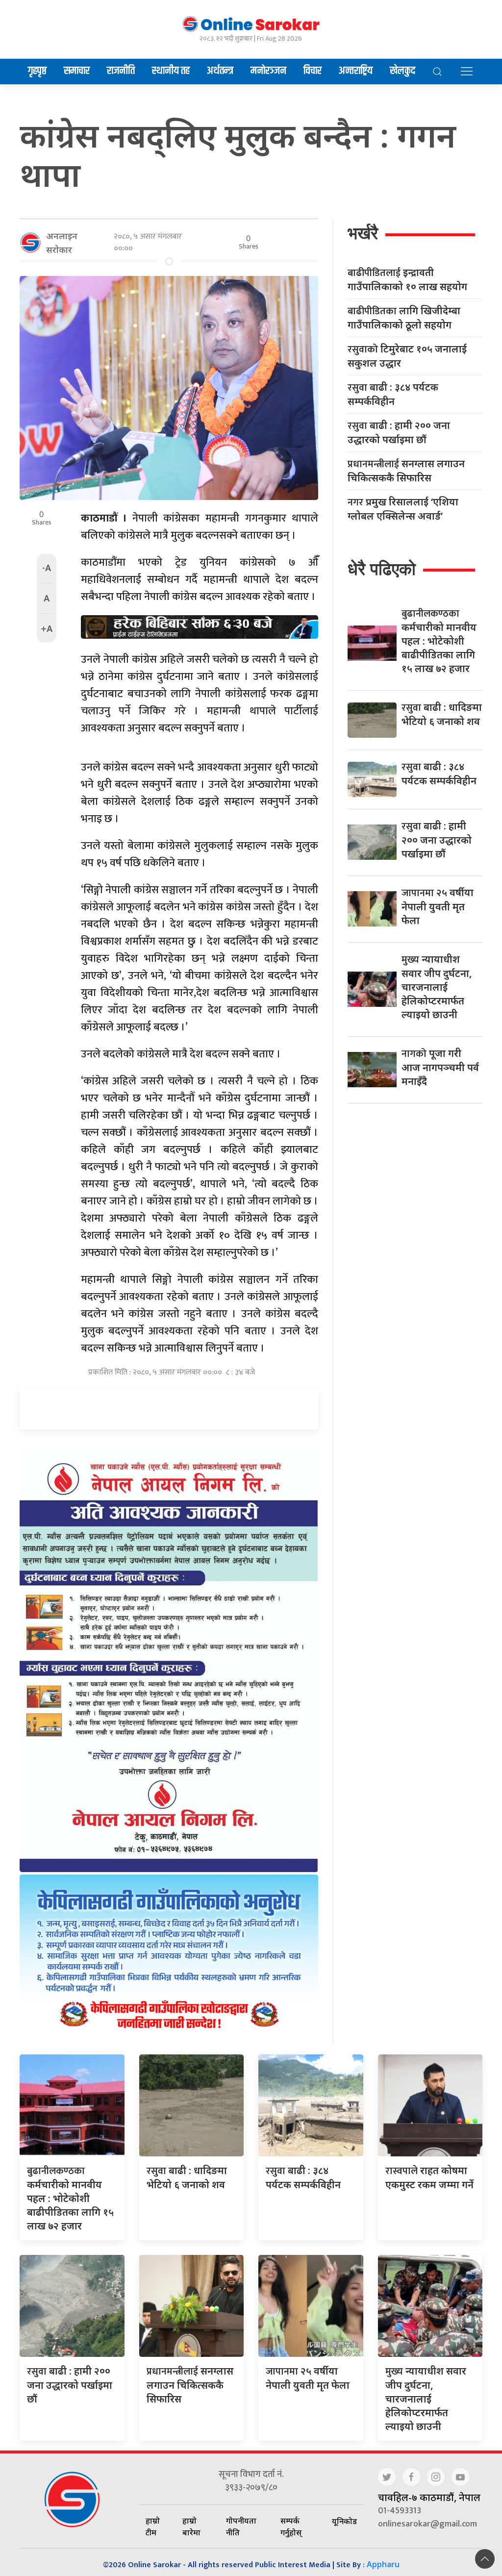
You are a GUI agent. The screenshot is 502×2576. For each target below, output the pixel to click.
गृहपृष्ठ (37, 71)
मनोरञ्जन (268, 71)
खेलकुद (402, 71)
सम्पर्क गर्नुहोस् (291, 2526)
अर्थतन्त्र (220, 71)
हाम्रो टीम (153, 2526)
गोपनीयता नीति (241, 2526)
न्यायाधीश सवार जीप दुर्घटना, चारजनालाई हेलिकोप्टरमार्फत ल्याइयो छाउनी (437, 987)
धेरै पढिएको (382, 569)
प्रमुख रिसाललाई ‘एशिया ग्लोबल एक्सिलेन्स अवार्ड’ (403, 509)
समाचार (77, 71)
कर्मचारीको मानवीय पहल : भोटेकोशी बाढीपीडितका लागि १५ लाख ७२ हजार (439, 641)
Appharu (383, 2564)
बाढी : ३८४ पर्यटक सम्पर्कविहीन (393, 394)
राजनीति (121, 71)
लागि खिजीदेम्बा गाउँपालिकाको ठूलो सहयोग (404, 318)
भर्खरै (363, 233)
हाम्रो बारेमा (191, 2526)
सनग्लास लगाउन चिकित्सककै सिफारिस (406, 471)
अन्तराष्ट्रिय (356, 71)
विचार (313, 71)
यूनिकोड (344, 2521)
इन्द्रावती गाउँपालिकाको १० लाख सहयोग (407, 279)
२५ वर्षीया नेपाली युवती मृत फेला (438, 906)
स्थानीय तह (171, 71)
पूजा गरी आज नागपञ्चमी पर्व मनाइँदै (440, 1067)
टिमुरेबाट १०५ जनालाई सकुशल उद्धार (407, 356)
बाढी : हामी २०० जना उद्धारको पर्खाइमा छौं (399, 432)
